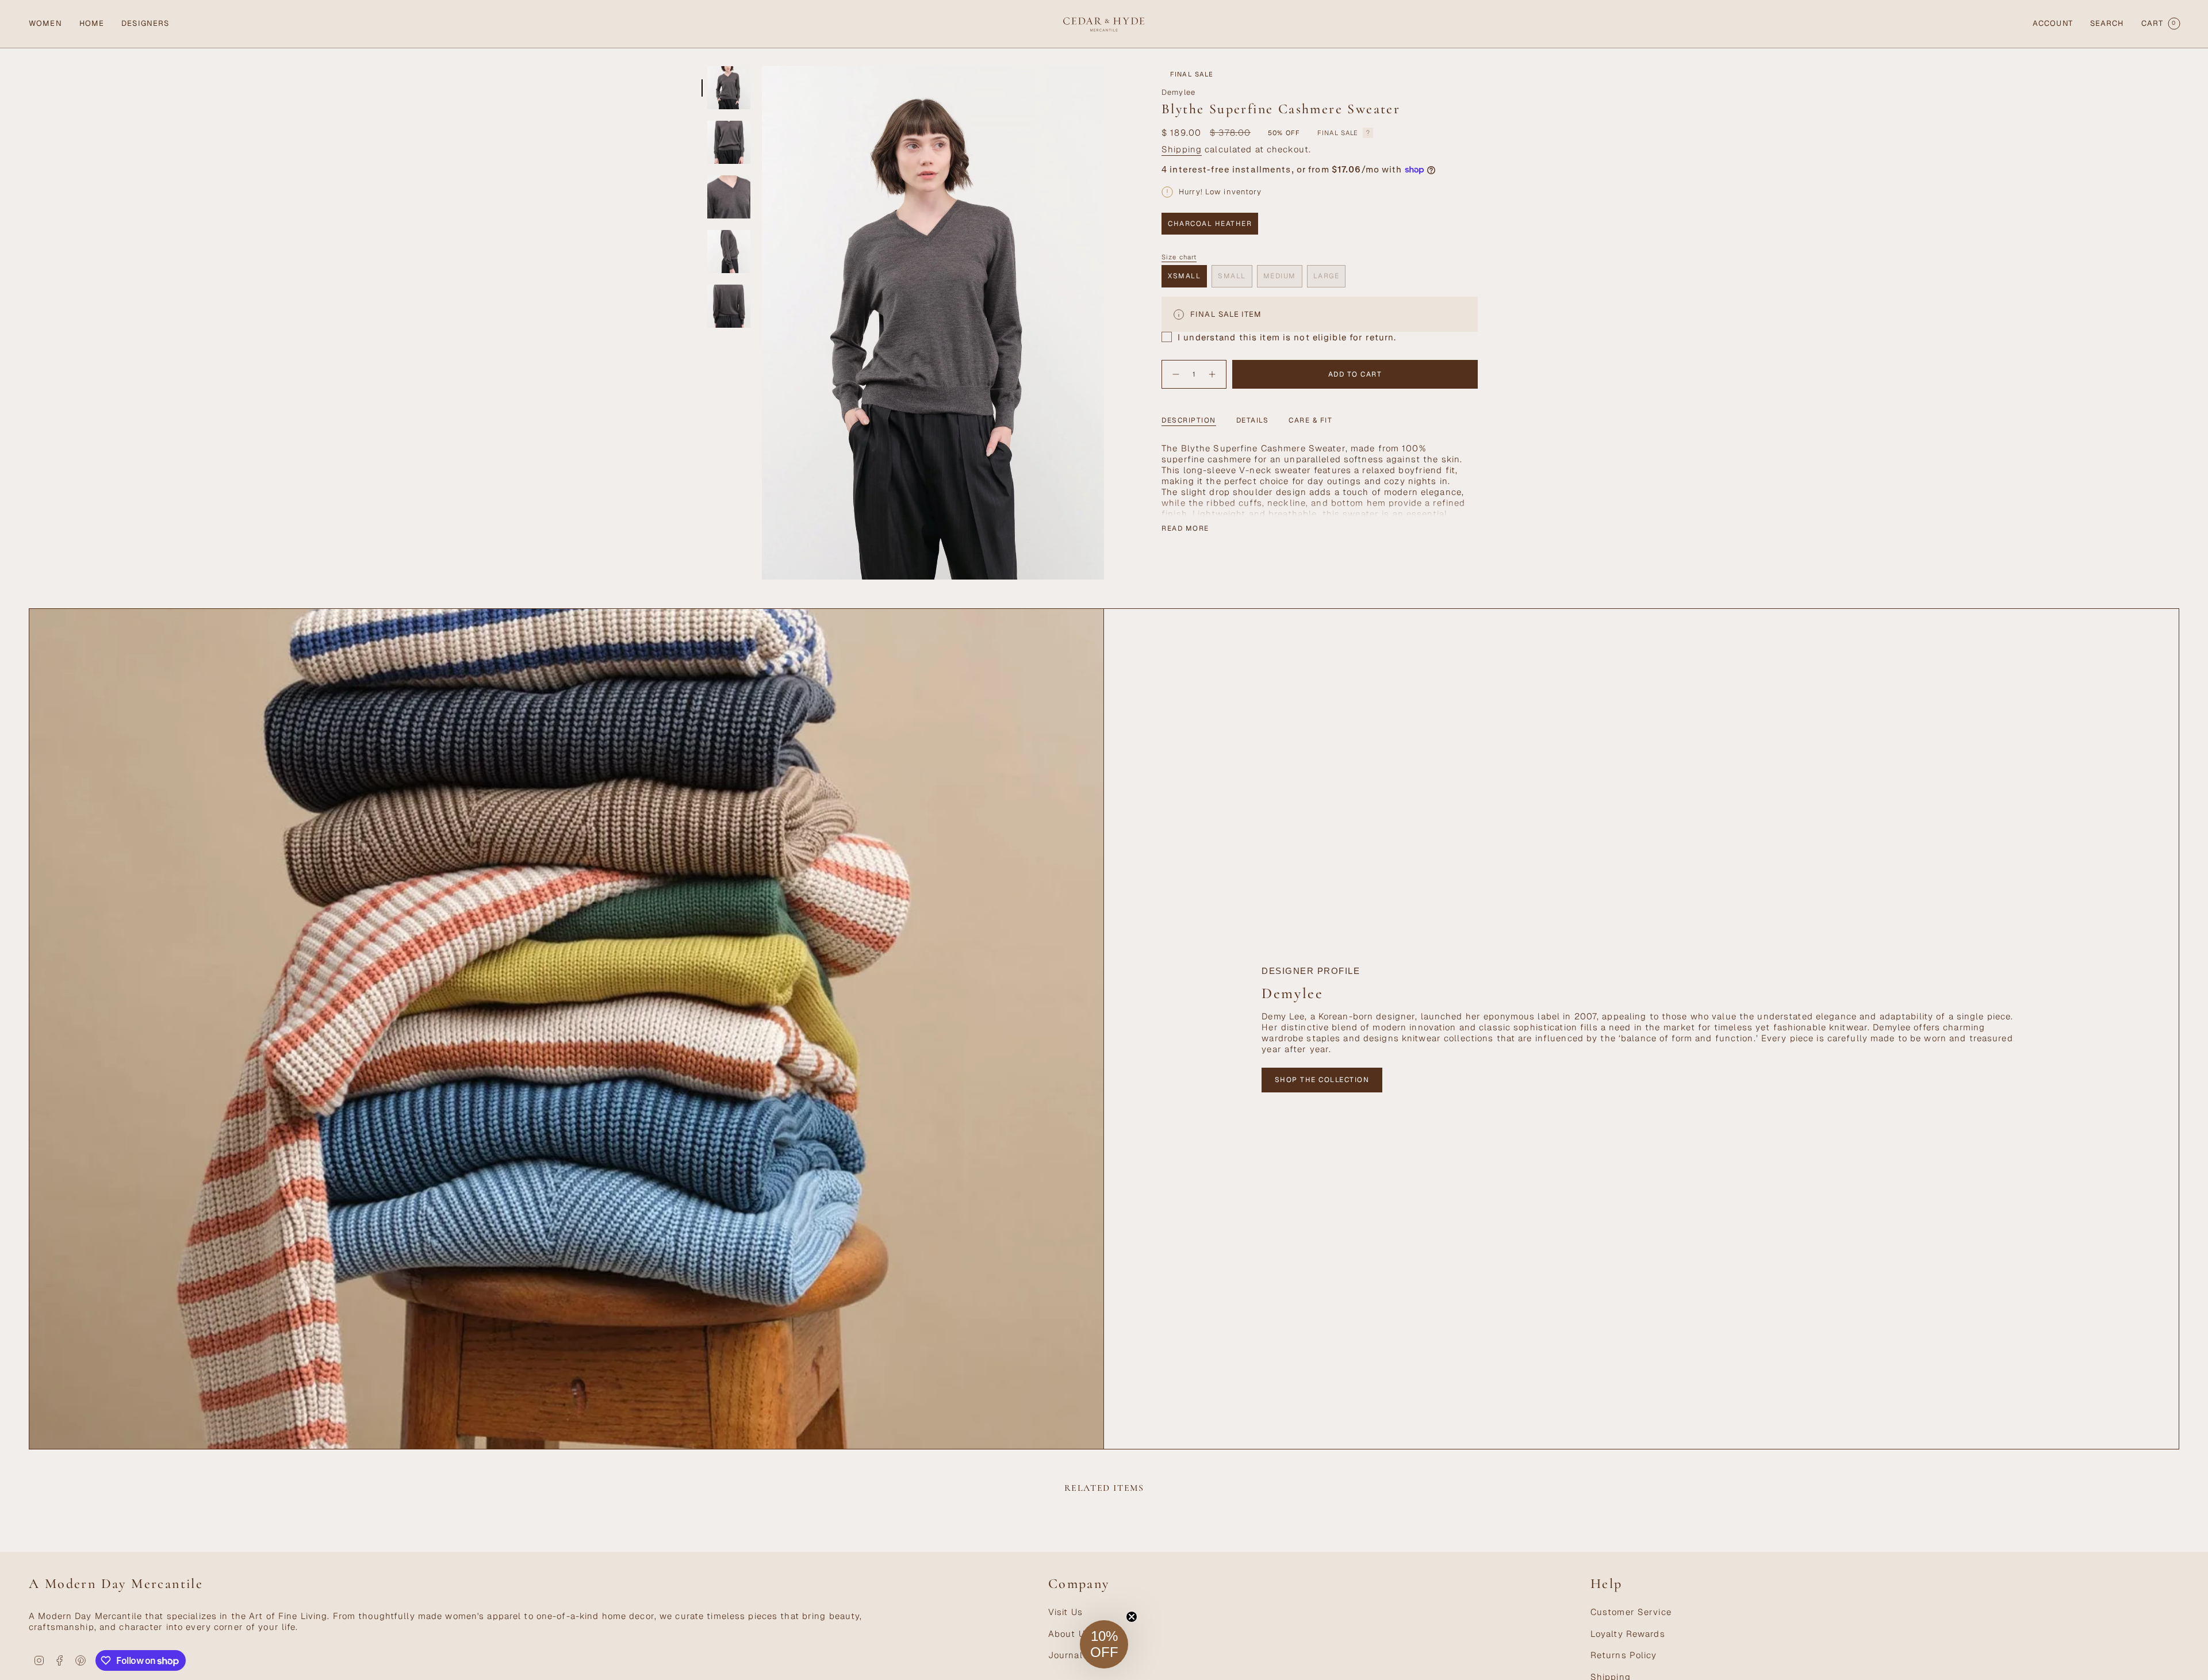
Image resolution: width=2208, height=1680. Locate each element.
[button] (45, 24)
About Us (1069, 1634)
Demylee (1178, 92)
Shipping (1182, 149)
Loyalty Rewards (1628, 1634)
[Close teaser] (1132, 1617)
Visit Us (1065, 1612)
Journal (1065, 1655)
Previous (762, 323)
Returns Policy (1624, 1655)
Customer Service (1631, 1612)
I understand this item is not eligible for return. (1287, 337)
